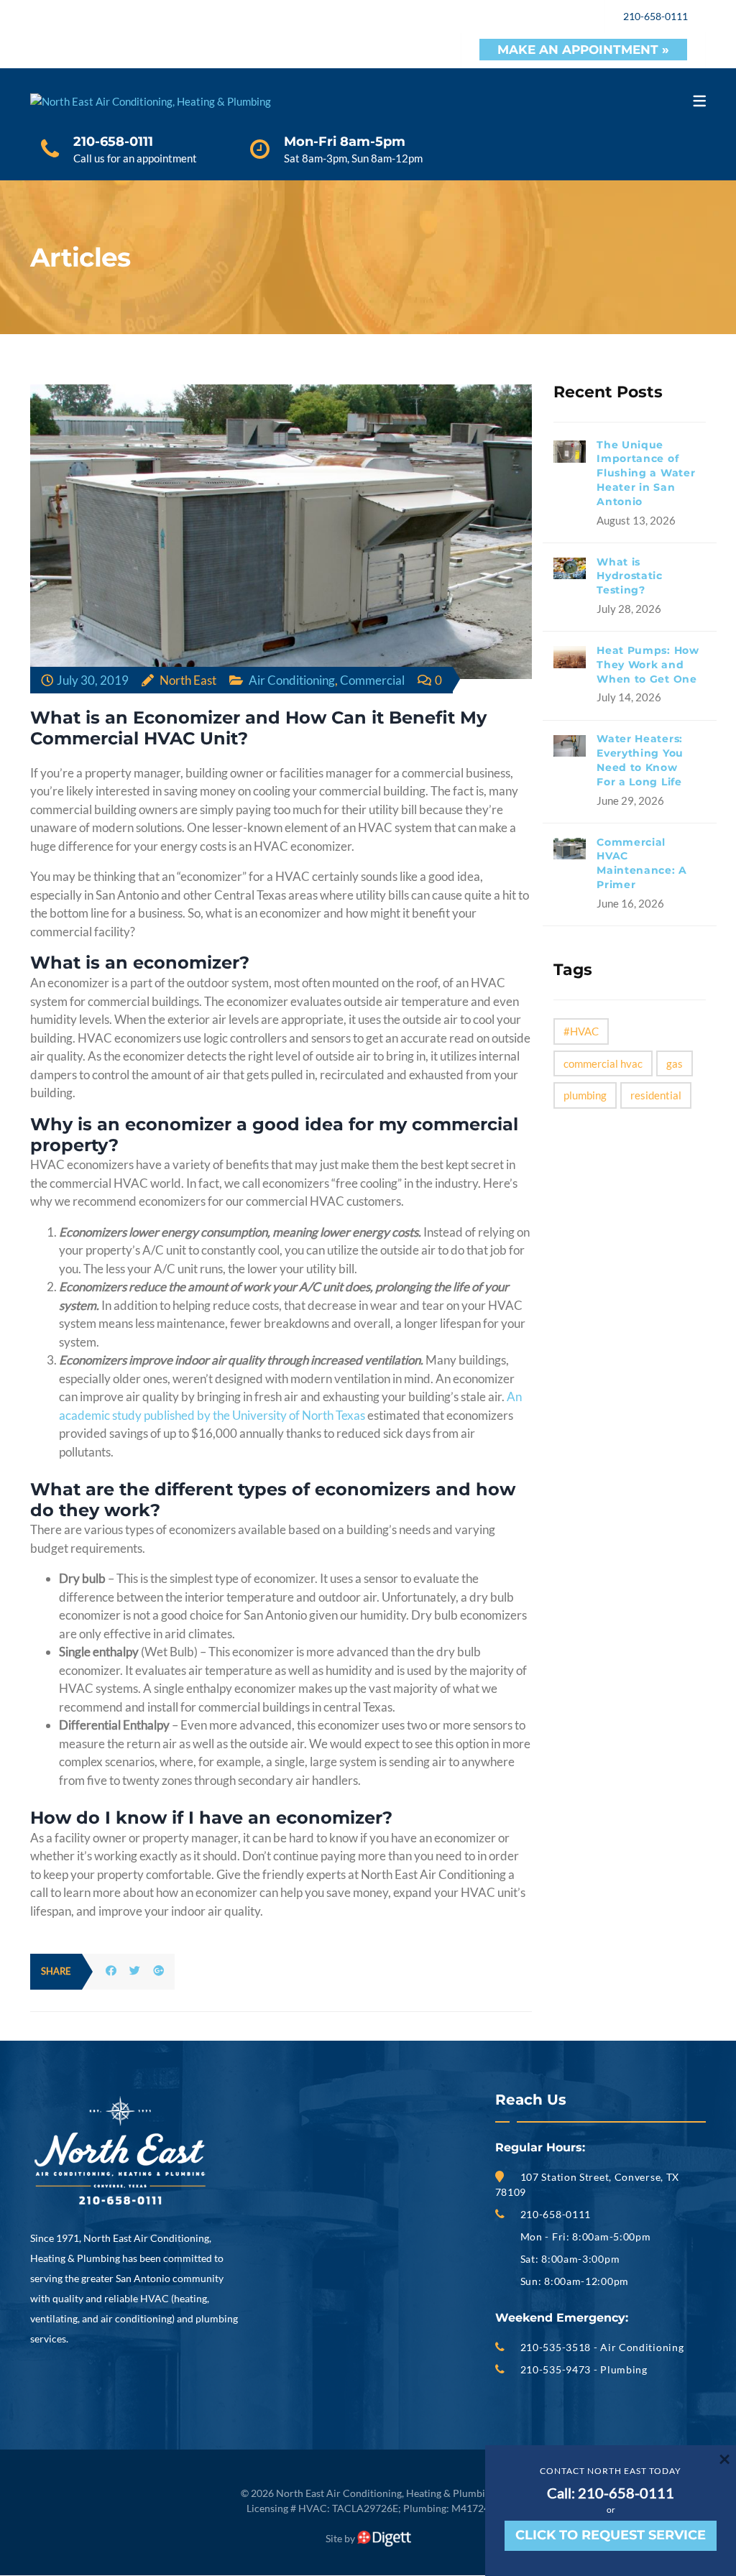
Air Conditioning (292, 680)
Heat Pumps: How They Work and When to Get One (648, 665)
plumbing (585, 1095)
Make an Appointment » (583, 50)
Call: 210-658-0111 (611, 2493)
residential (656, 1095)
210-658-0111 (655, 16)
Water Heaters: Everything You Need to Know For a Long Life (640, 760)
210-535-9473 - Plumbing (584, 2369)
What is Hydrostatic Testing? (630, 576)
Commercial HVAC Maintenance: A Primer (642, 863)
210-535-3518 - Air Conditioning (602, 2347)
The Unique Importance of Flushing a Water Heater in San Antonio (646, 473)
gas (675, 1063)
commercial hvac (603, 1063)
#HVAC (581, 1031)
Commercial (372, 680)
